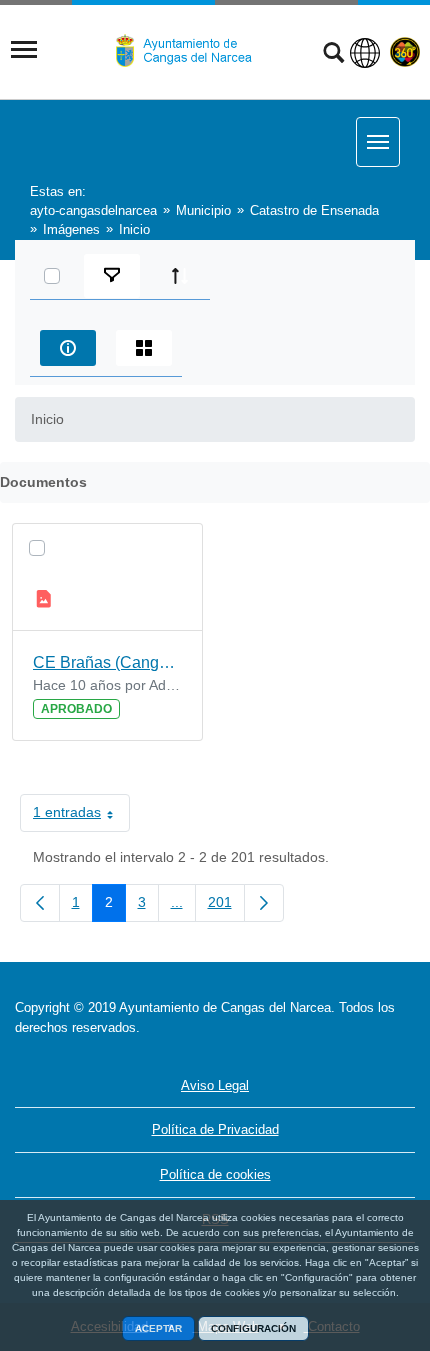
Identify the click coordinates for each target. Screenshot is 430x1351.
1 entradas (81, 816)
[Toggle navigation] (24, 50)
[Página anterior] (40, 903)
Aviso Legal (215, 1085)
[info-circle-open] (68, 348)
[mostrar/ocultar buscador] (333, 55)
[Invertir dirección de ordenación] (180, 276)
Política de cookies (215, 1174)
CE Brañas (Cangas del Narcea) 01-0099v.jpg (107, 662)
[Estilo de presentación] (144, 348)
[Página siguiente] (264, 903)
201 (226, 906)
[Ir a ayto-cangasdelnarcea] (192, 51)
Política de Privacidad (215, 1129)
